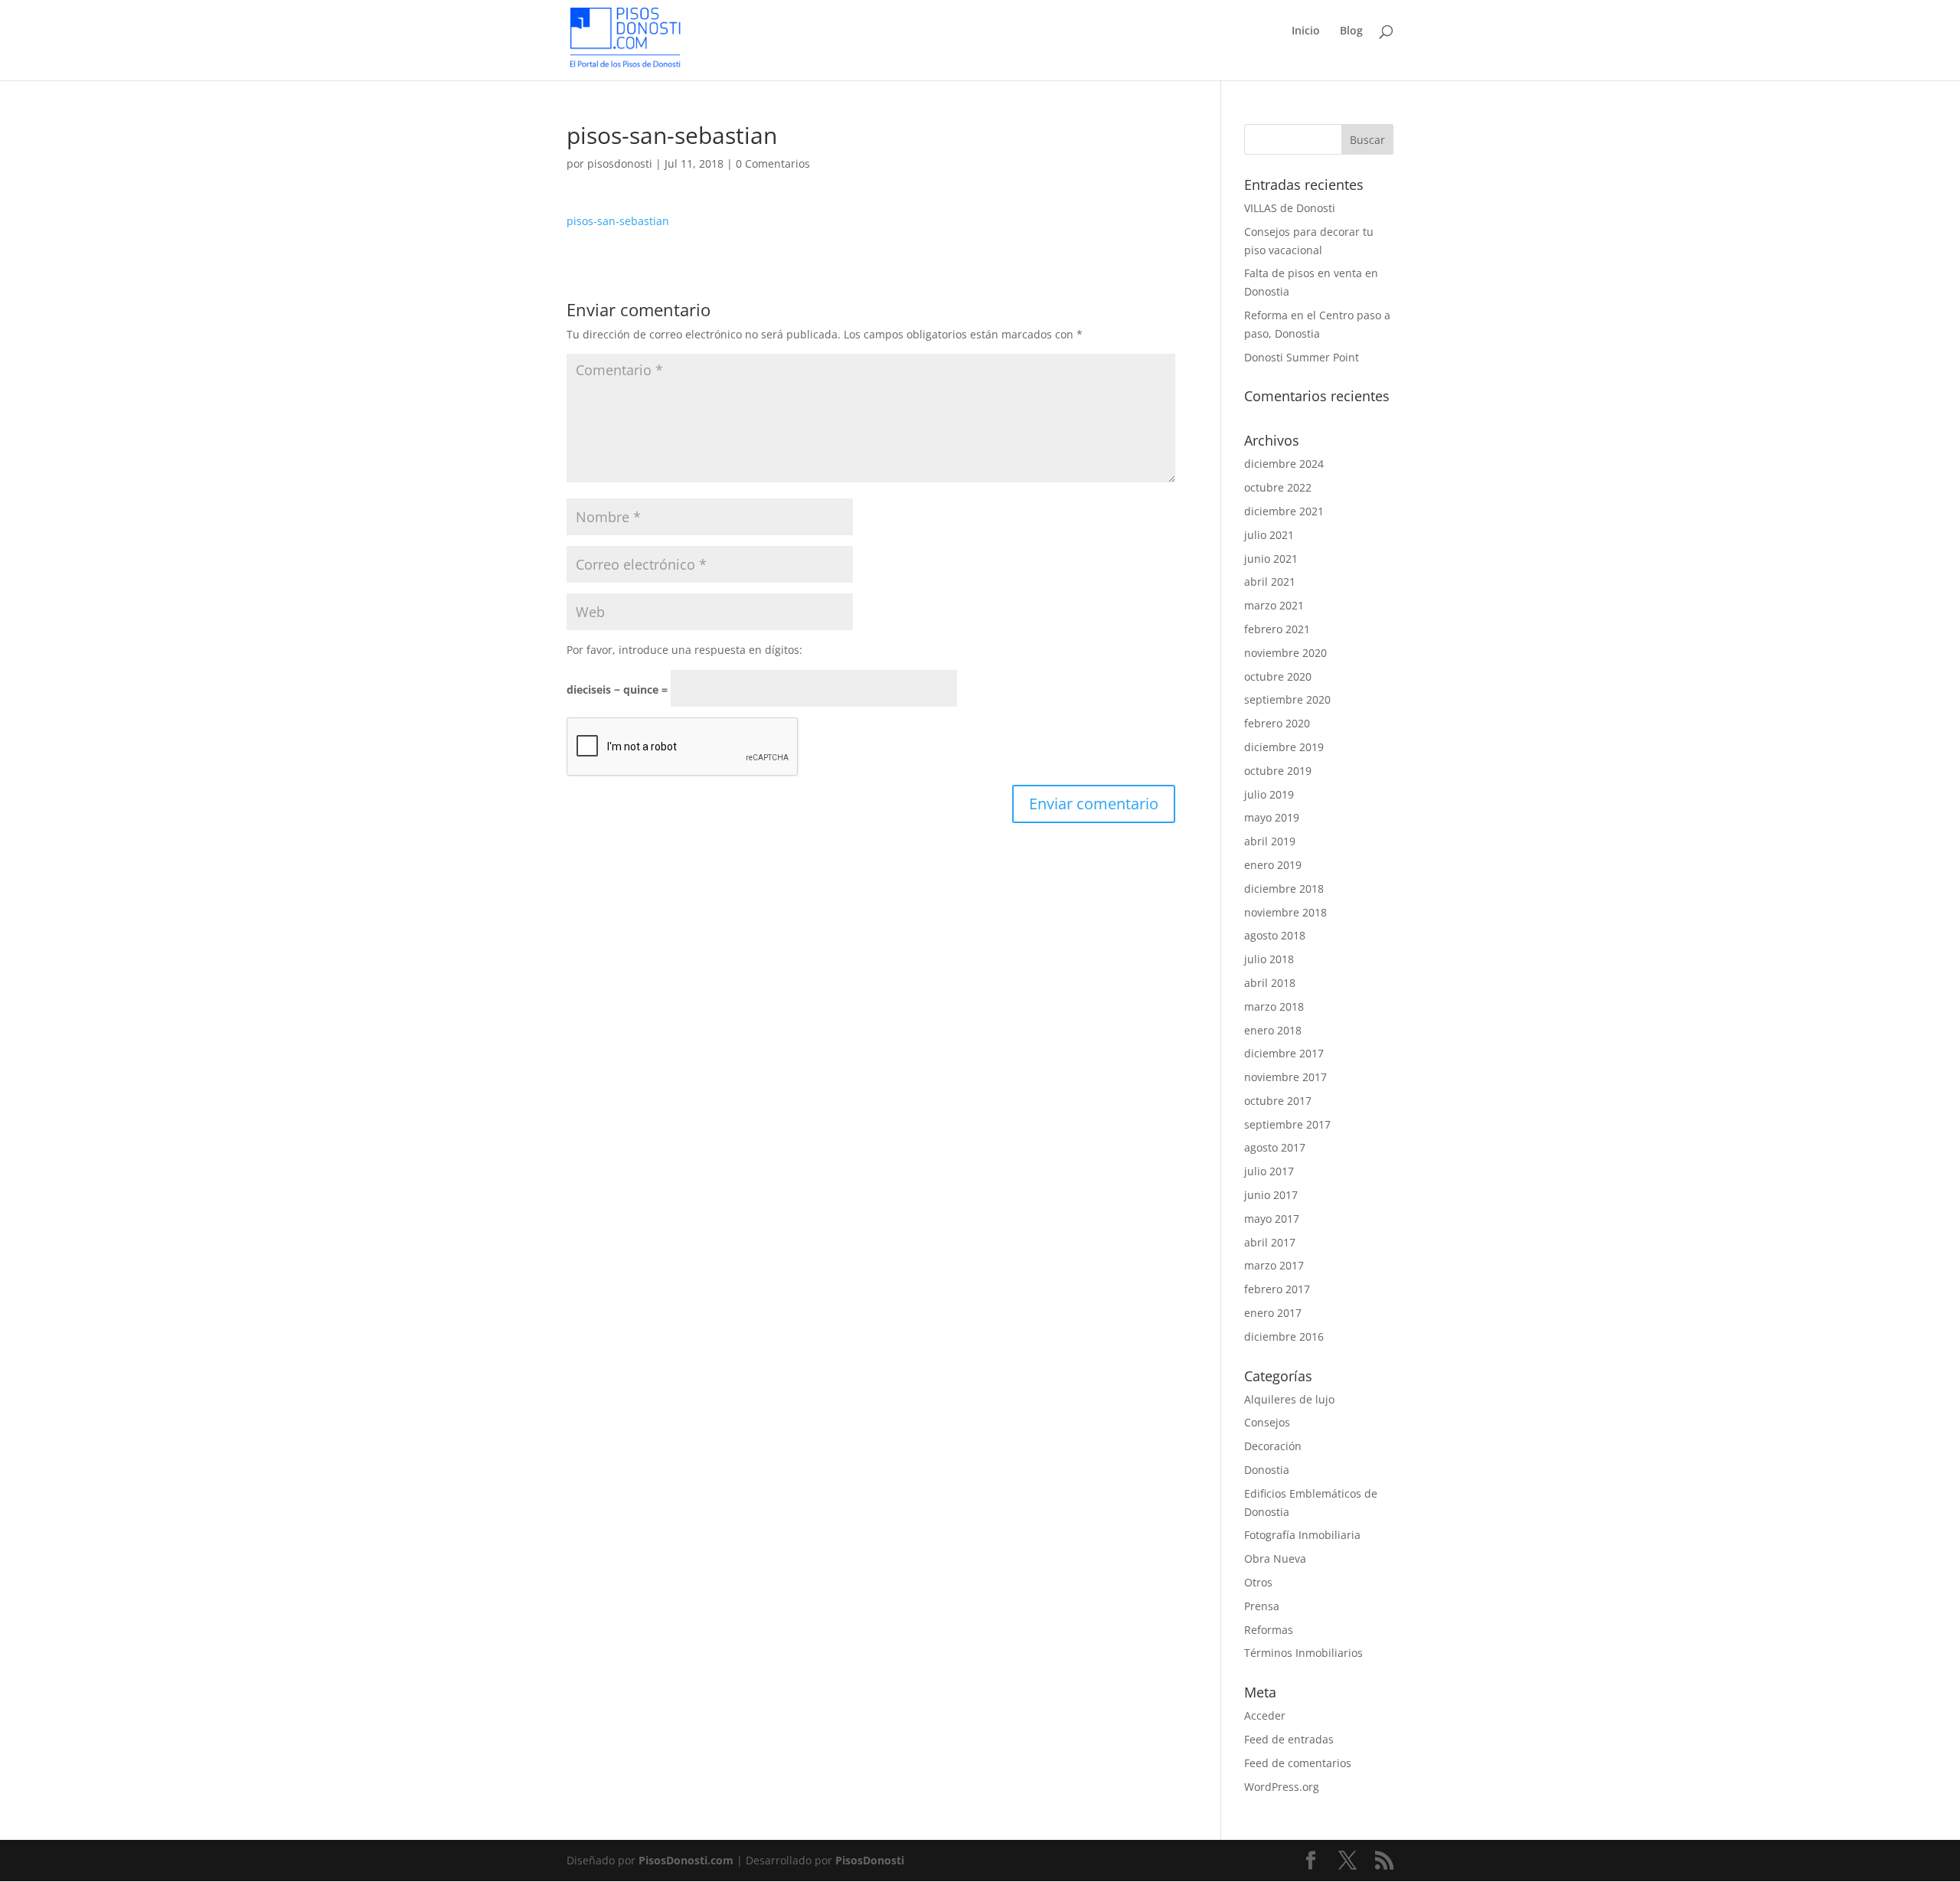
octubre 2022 (1278, 487)
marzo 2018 (1274, 1006)
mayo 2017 (1272, 1219)
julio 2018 (1269, 959)
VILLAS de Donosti (1290, 208)
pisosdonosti (620, 163)
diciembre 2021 (1284, 511)
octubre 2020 (1278, 676)
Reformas (1269, 1630)
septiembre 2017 (1287, 1124)
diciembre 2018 (1284, 889)
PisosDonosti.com (686, 1860)
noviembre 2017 (1285, 1077)
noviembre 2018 (1285, 912)
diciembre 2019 (1284, 747)
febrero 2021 (1277, 629)
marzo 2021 (1274, 605)
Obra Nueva (1275, 1559)
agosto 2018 (1275, 935)
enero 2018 (1273, 1030)
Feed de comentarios (1298, 1763)
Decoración (1273, 1446)
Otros (1258, 1582)
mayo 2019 (1272, 817)
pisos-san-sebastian (618, 221)
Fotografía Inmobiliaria (1302, 1535)
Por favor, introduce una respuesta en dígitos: (684, 650)
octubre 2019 (1278, 771)
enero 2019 (1273, 865)
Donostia (1267, 1470)
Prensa (1262, 1606)
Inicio (1306, 31)
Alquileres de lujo (1289, 1399)
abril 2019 (1270, 841)
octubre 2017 (1278, 1101)
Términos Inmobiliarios (1303, 1653)
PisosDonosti (870, 1860)
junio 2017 (1271, 1195)
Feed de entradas (1289, 1739)
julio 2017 (1269, 1171)
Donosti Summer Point (1302, 357)
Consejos (1267, 1422)
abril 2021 (1270, 582)
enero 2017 (1273, 1313)
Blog (1351, 31)
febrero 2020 (1277, 723)
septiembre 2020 (1287, 699)
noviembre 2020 (1285, 653)
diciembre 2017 (1284, 1053)
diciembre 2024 (1284, 464)
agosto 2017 (1275, 1147)
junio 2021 (1271, 559)
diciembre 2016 (1284, 1336)
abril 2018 (1270, 983)
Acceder (1265, 1715)
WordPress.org (1282, 1787)
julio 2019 (1269, 794)
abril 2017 (1270, 1242)
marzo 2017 (1274, 1265)
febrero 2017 (1277, 1289)
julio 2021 (1269, 535)
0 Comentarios (773, 163)
